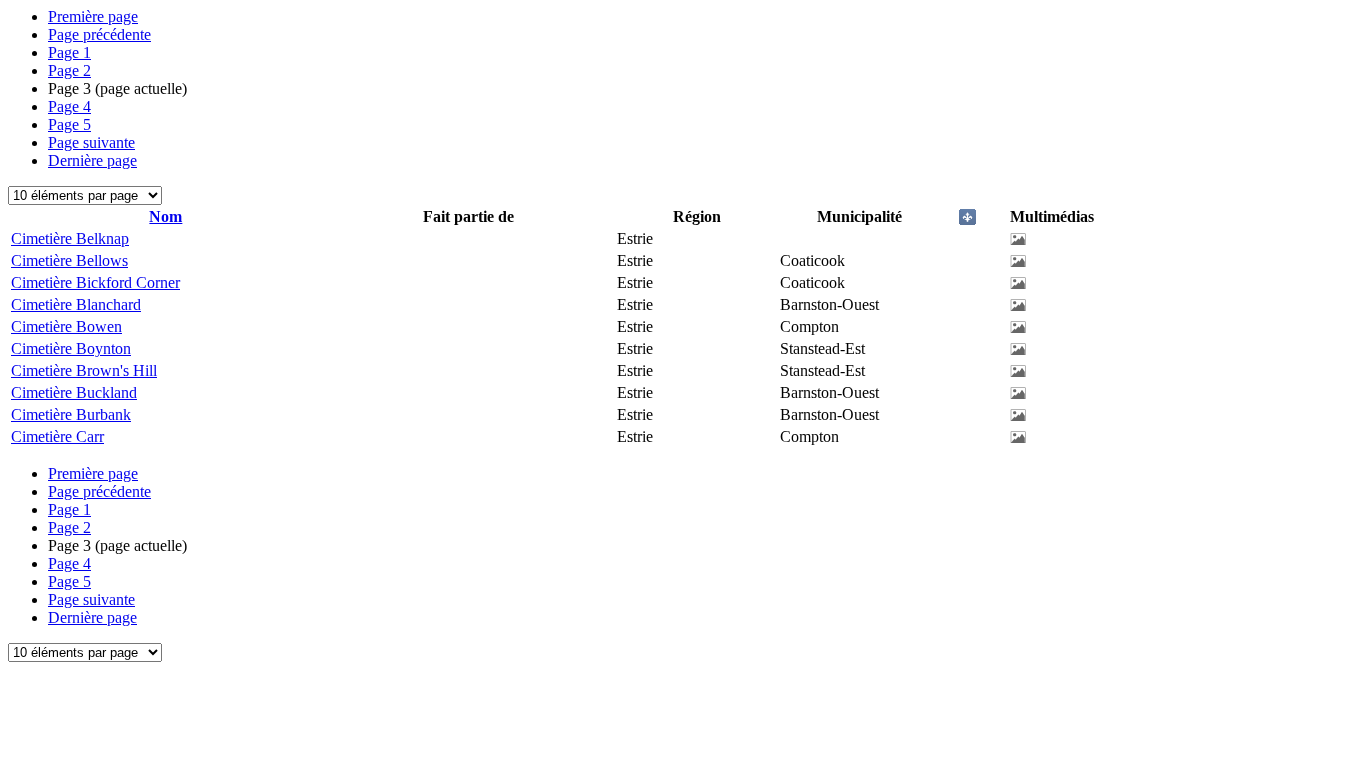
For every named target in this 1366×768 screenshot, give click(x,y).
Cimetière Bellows (69, 260)
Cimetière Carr (57, 436)
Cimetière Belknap (70, 238)
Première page (93, 16)
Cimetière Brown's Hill (84, 370)
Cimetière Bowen (66, 326)
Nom (165, 216)
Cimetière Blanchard (76, 304)
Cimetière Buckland (74, 392)
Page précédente (99, 34)
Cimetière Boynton (71, 348)
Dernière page (92, 160)
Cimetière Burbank (71, 414)
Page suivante (91, 142)
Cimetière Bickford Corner (95, 282)
